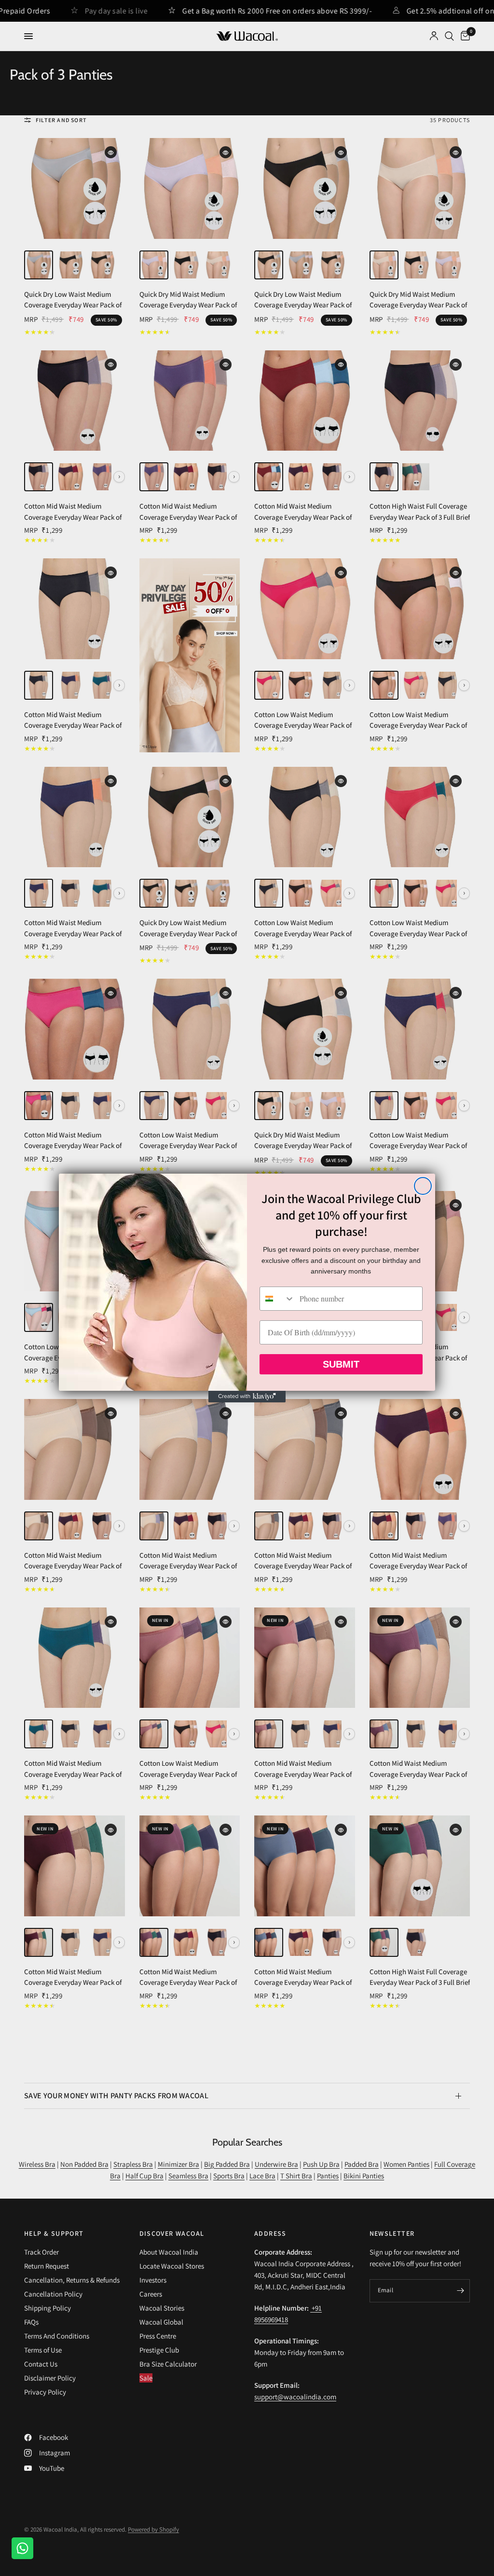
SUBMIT (341, 1364)
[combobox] (277, 1299)
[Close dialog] (423, 1186)
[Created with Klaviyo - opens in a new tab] (247, 1397)
